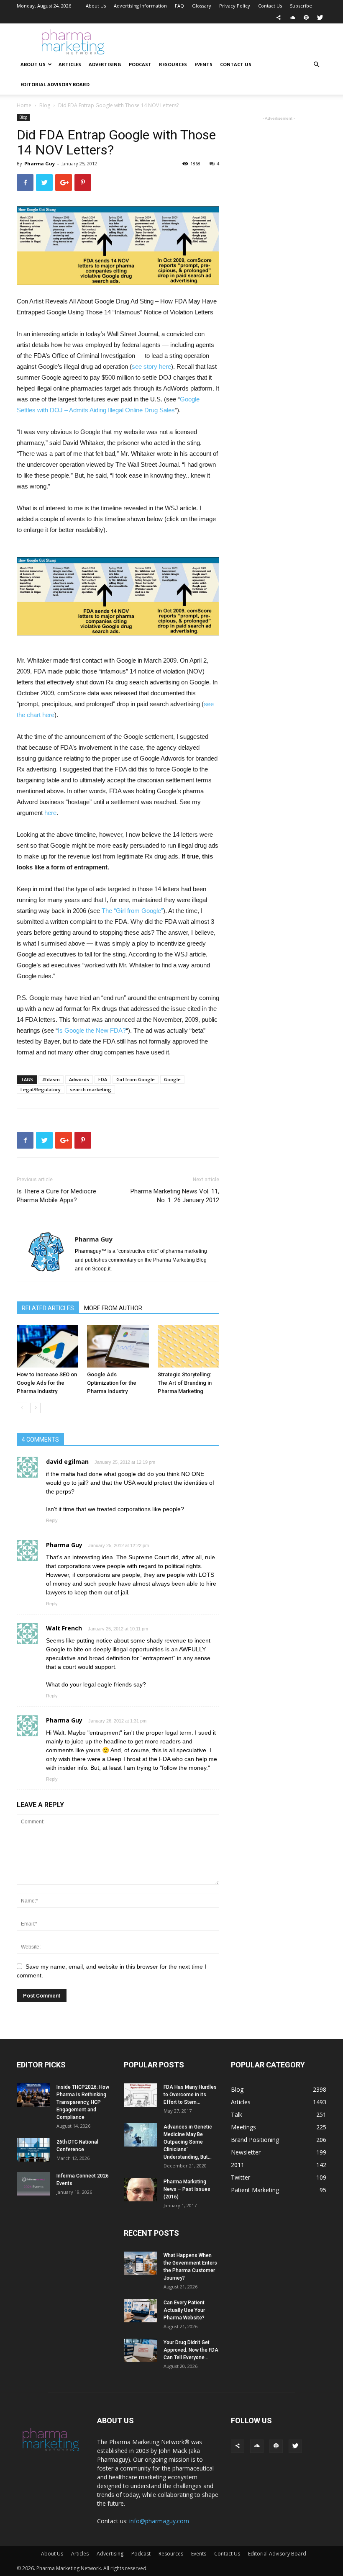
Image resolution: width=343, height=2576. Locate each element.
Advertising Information (140, 6)
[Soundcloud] (292, 18)
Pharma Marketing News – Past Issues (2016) (187, 2189)
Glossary (202, 6)
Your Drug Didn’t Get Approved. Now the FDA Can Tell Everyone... (191, 2350)
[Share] (279, 18)
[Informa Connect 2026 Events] (33, 2184)
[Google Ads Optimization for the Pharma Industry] (118, 1346)
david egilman (67, 1462)
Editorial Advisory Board (55, 84)
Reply (52, 1520)
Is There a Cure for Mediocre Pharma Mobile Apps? (56, 1196)
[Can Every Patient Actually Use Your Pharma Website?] (141, 2311)
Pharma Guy (40, 163)
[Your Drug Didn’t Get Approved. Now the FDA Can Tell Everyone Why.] (141, 2350)
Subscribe (301, 6)
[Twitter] (320, 18)
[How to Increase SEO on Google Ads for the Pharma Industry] (47, 1346)
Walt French (64, 1628)
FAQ (179, 6)
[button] (316, 65)
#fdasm (51, 1079)
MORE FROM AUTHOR (113, 1308)
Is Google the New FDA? (92, 1030)
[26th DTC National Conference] (33, 2150)
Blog (45, 105)
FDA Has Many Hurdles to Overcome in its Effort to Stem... (190, 2095)
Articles (70, 64)
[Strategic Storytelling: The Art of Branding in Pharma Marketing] (188, 1346)
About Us (96, 6)
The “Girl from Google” (132, 911)
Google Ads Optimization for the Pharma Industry (112, 1383)
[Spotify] (306, 18)
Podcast (140, 64)
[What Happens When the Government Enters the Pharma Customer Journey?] (141, 2263)
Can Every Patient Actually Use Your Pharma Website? (184, 2310)
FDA (103, 1079)
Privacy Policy (235, 6)
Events (203, 64)
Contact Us (270, 6)
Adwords (79, 1079)
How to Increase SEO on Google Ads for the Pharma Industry (47, 1383)
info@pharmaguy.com (159, 2521)
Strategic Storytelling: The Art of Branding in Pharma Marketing (185, 1383)
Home (24, 105)
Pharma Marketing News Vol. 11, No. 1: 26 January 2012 (175, 1196)
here (50, 813)
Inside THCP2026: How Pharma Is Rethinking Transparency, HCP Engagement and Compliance (83, 2102)
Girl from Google (136, 1079)
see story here (151, 366)
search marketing (91, 1089)
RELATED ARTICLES (48, 1308)
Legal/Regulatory (41, 1089)
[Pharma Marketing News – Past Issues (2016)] (141, 2190)
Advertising (105, 64)
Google (172, 1079)
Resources (173, 64)
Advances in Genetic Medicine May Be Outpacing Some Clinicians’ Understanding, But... (188, 2142)
